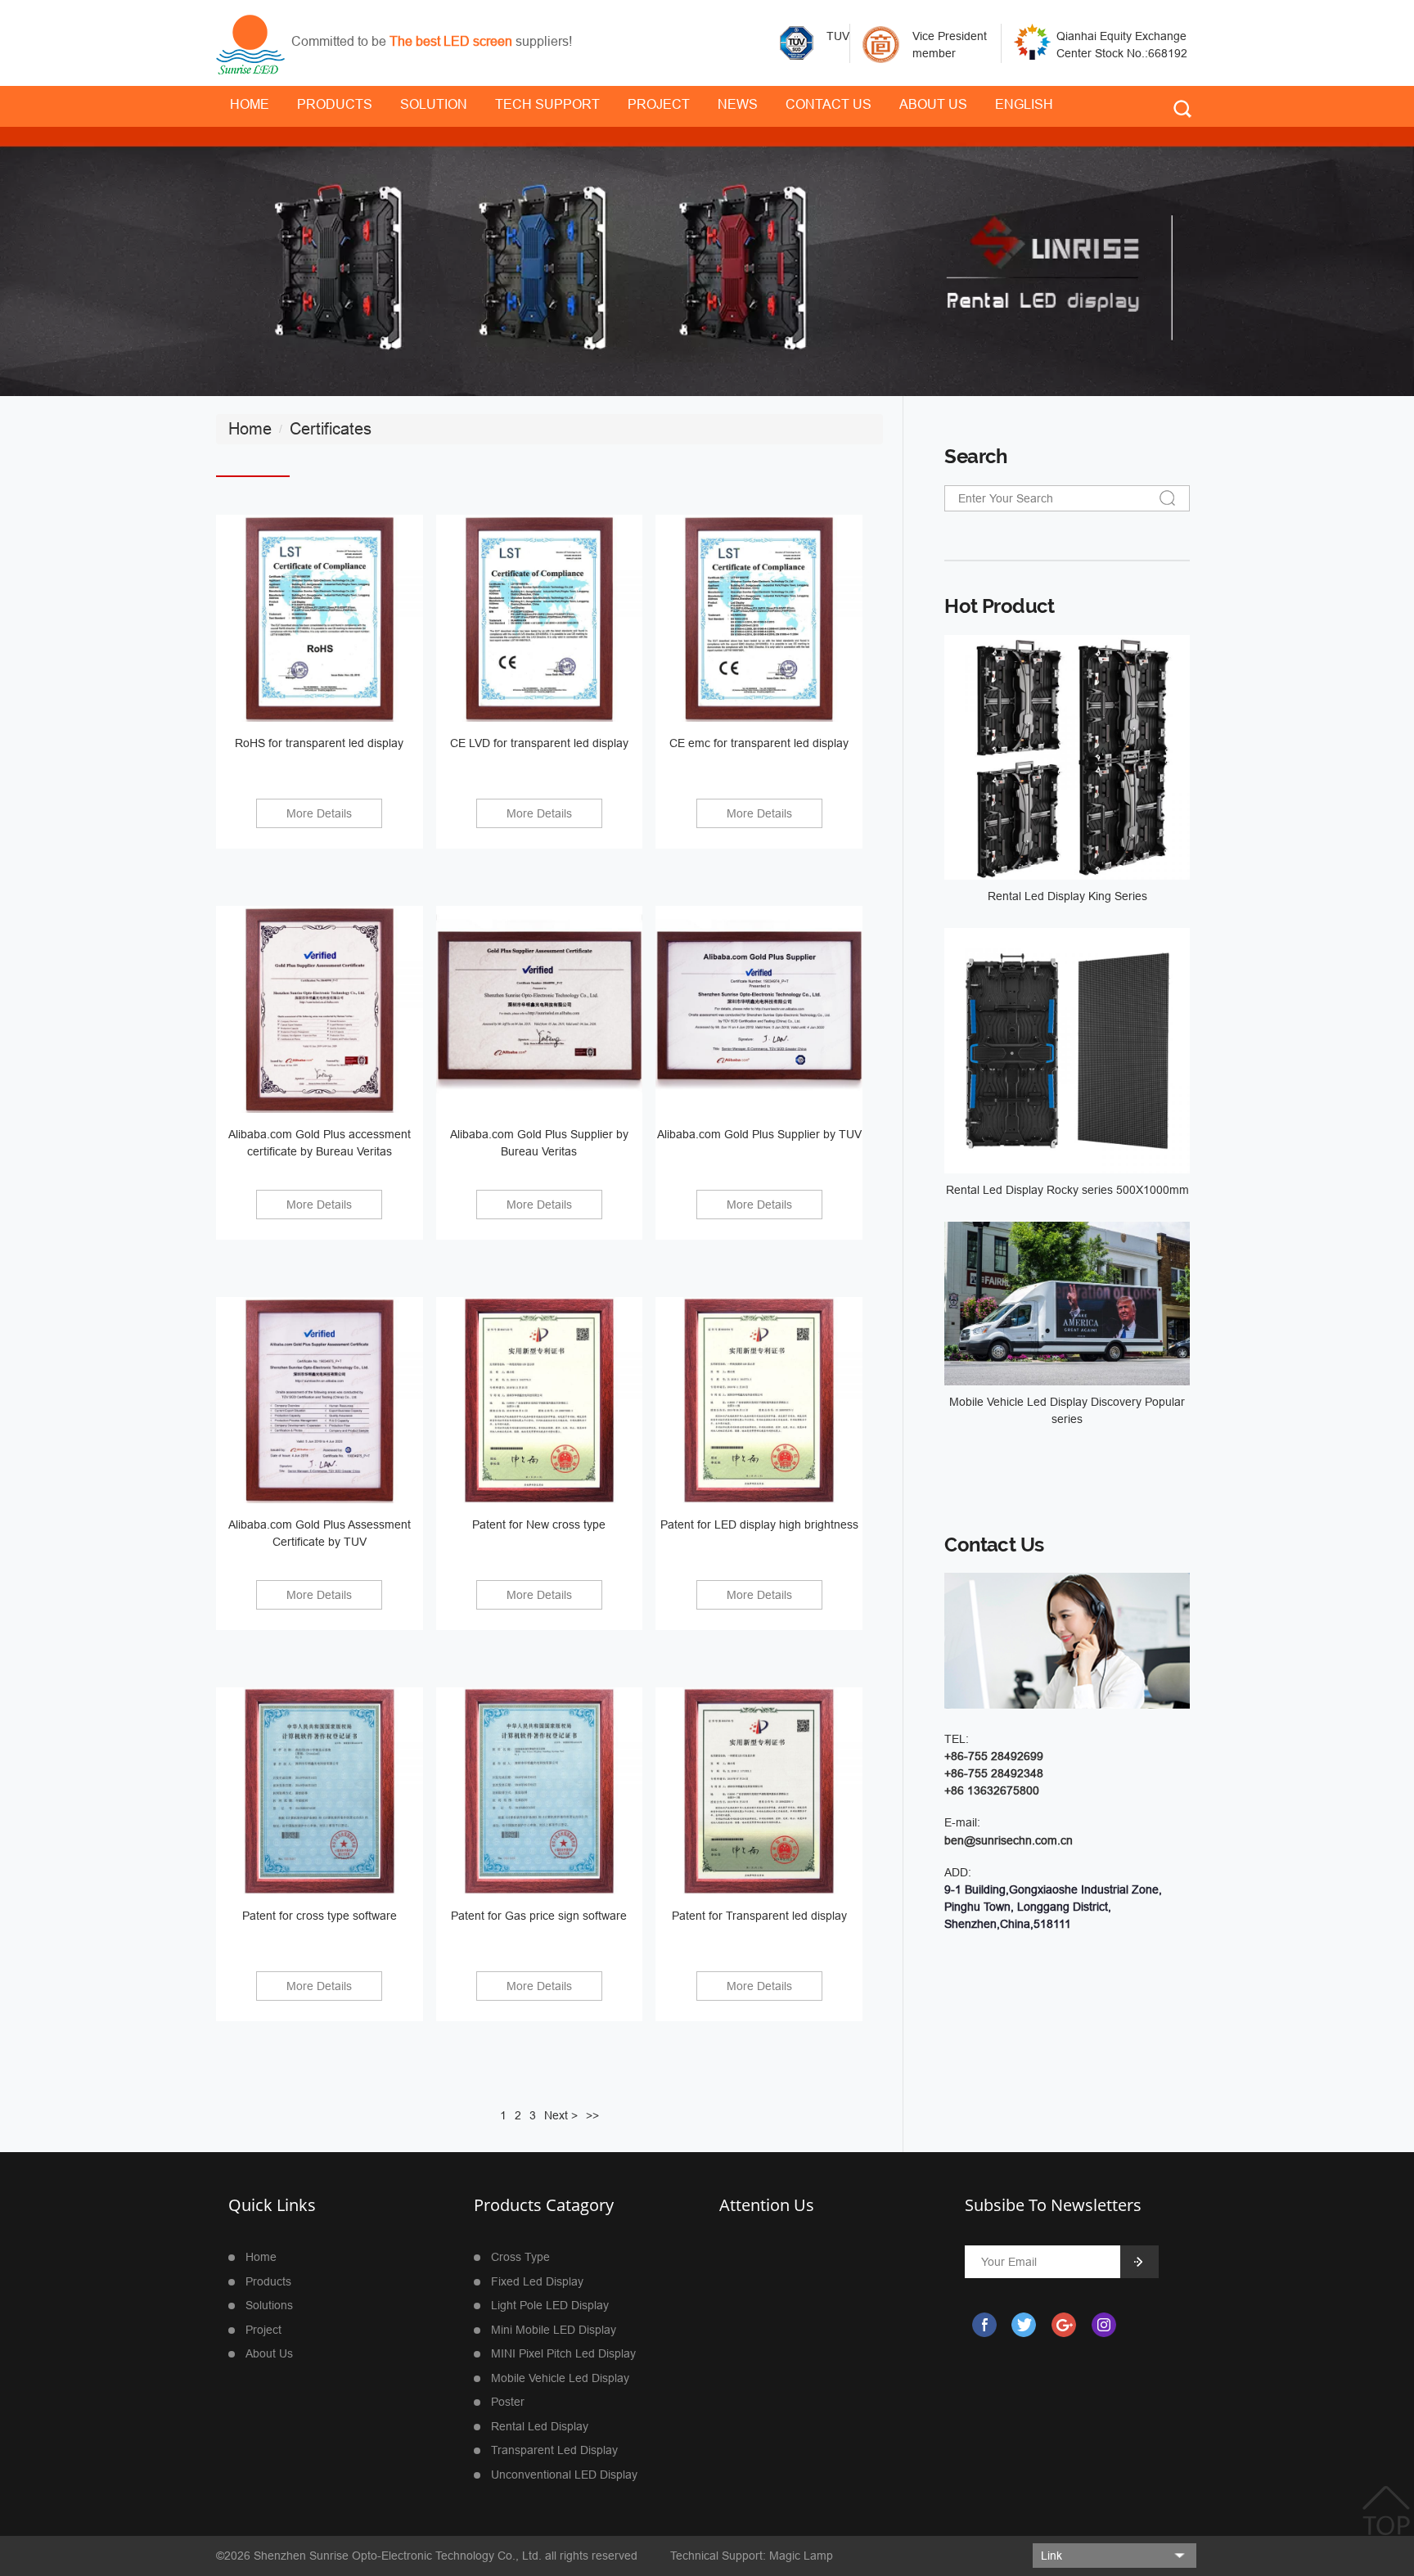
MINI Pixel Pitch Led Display (563, 2353)
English (1024, 104)
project (659, 104)
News (738, 104)
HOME (250, 104)
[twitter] (1023, 2325)
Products (335, 104)
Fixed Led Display (537, 2281)
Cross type (520, 2257)
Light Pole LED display (550, 2305)
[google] (1063, 2325)
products (268, 2281)
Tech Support (547, 104)
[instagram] (1103, 2325)
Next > (561, 2115)
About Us (933, 104)
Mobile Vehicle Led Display (560, 2378)
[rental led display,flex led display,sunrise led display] (250, 43)
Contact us (829, 104)
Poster (508, 2402)
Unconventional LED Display (564, 2475)
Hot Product (999, 606)
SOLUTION (434, 104)
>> (592, 2115)
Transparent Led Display (554, 2450)
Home (261, 2257)
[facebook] (983, 2325)
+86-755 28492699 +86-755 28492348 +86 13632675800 (994, 1773)
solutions (269, 2305)
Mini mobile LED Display (554, 2330)
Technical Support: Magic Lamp (752, 2556)
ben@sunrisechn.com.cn (1009, 1840)
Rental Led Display (540, 2426)
